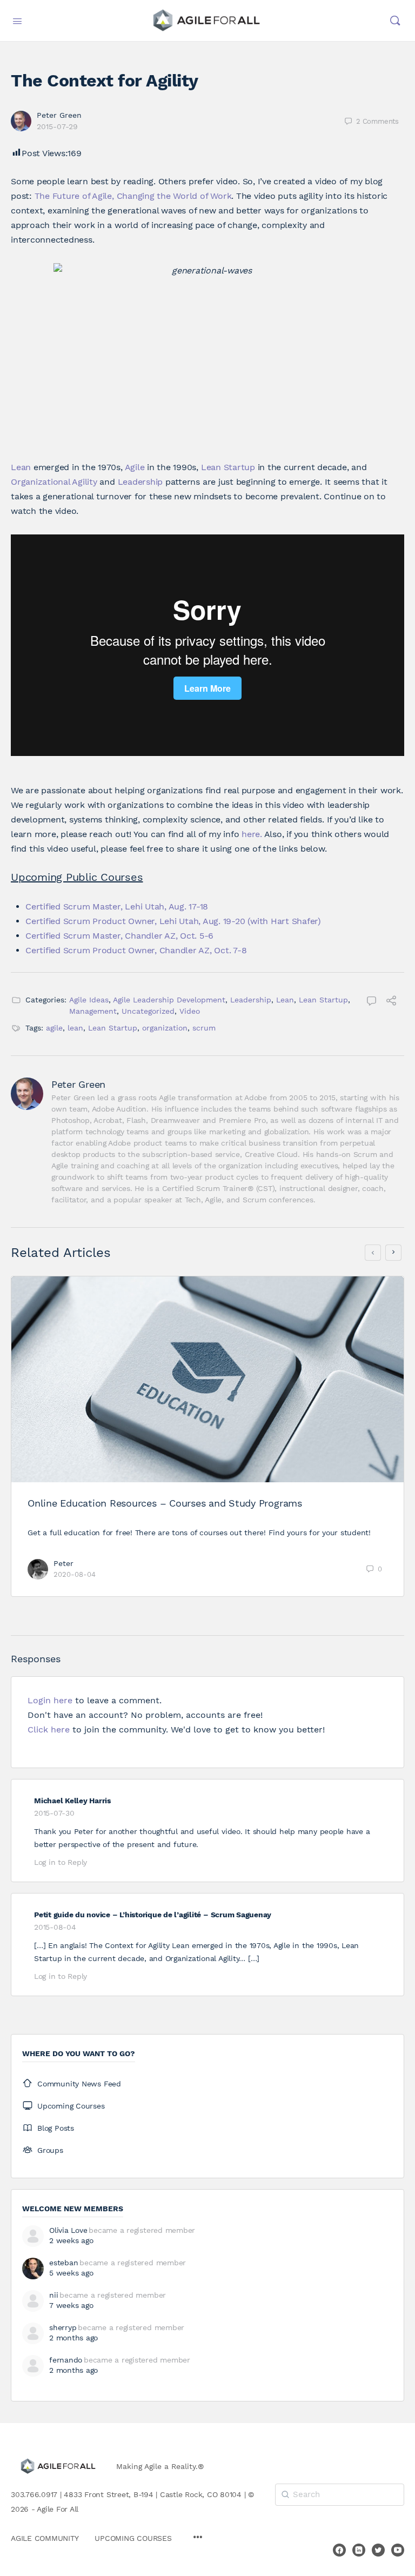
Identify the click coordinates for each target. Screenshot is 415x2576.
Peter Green (59, 115)
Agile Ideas (89, 1000)
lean (75, 1028)
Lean (21, 467)
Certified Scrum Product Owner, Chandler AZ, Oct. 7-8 (136, 950)
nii (53, 2295)
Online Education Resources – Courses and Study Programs (165, 1503)
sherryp (63, 2327)
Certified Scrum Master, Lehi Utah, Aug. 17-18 (117, 906)
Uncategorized (148, 1011)
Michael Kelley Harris (72, 1801)
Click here (49, 1729)
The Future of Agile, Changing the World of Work (133, 196)
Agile (135, 467)
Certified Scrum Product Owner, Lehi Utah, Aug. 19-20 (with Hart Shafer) (173, 921)
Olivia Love (68, 2230)
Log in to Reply (61, 1862)
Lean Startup (228, 467)
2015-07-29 (57, 126)
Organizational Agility (54, 482)
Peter (63, 1563)
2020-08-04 (75, 1574)
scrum (204, 1028)
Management (93, 1011)
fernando (66, 2360)
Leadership (140, 482)
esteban (63, 2263)
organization (165, 1028)
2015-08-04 (55, 1927)
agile (54, 1028)
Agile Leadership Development (169, 1000)
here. (252, 834)
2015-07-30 (54, 1813)
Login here (50, 1700)
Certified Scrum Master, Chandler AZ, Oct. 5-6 (119, 936)
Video (190, 1011)
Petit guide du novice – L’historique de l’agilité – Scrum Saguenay (153, 1915)
